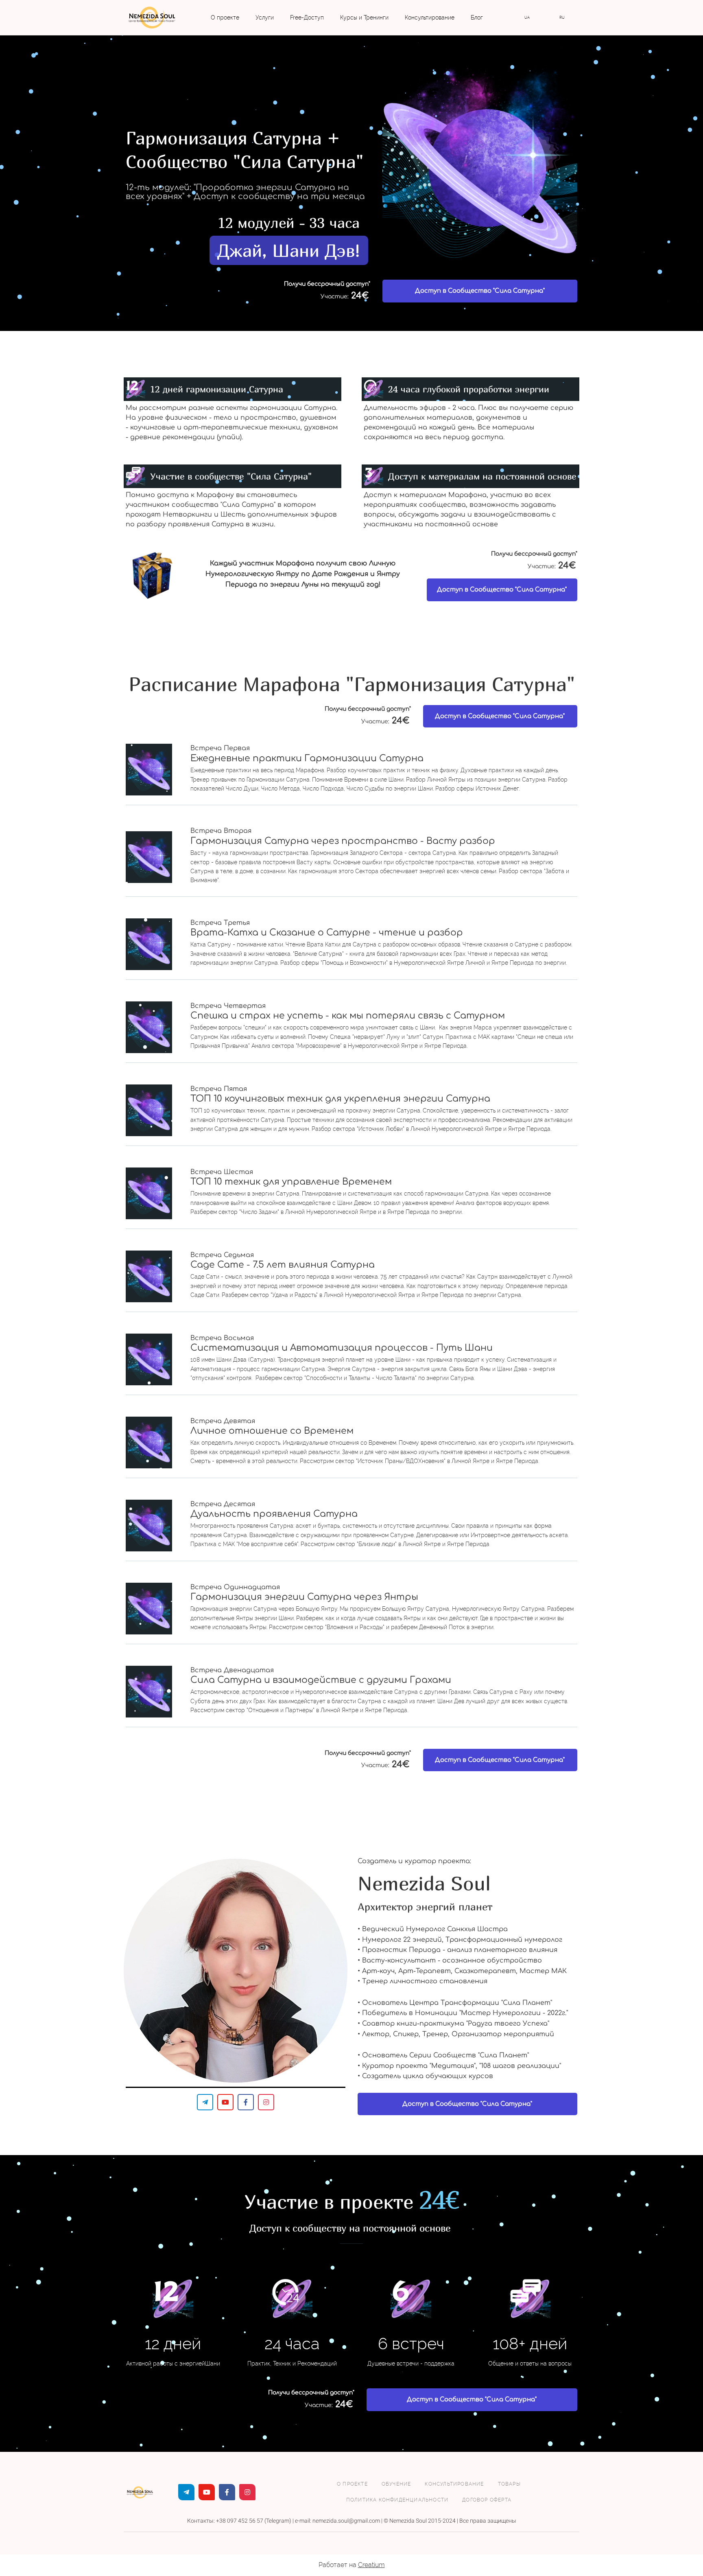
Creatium (371, 2565)
